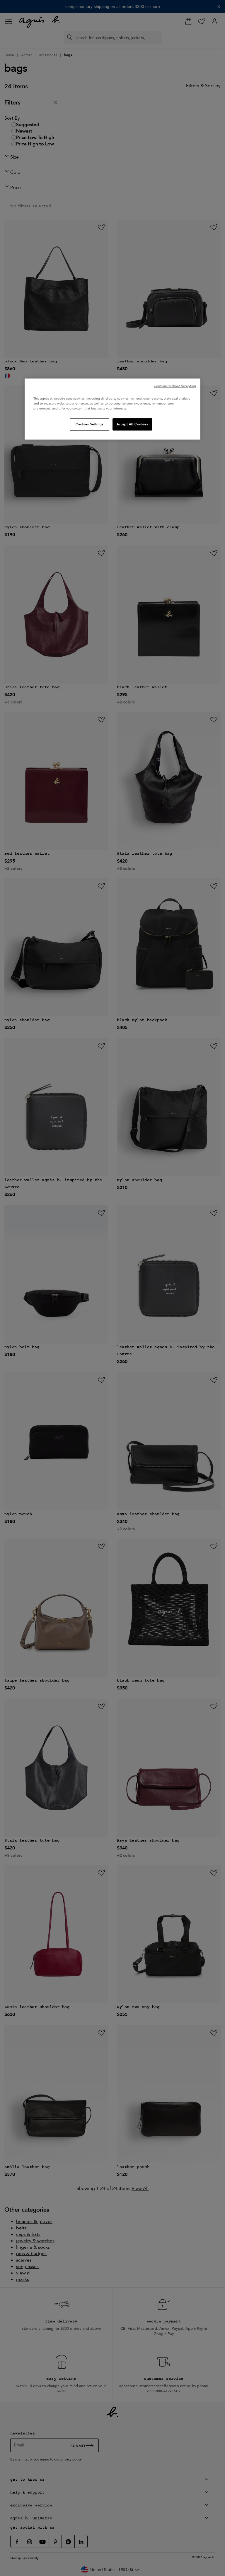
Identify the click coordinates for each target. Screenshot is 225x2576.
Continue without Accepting (175, 386)
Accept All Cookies (132, 424)
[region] (112, 409)
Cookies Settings (90, 424)
